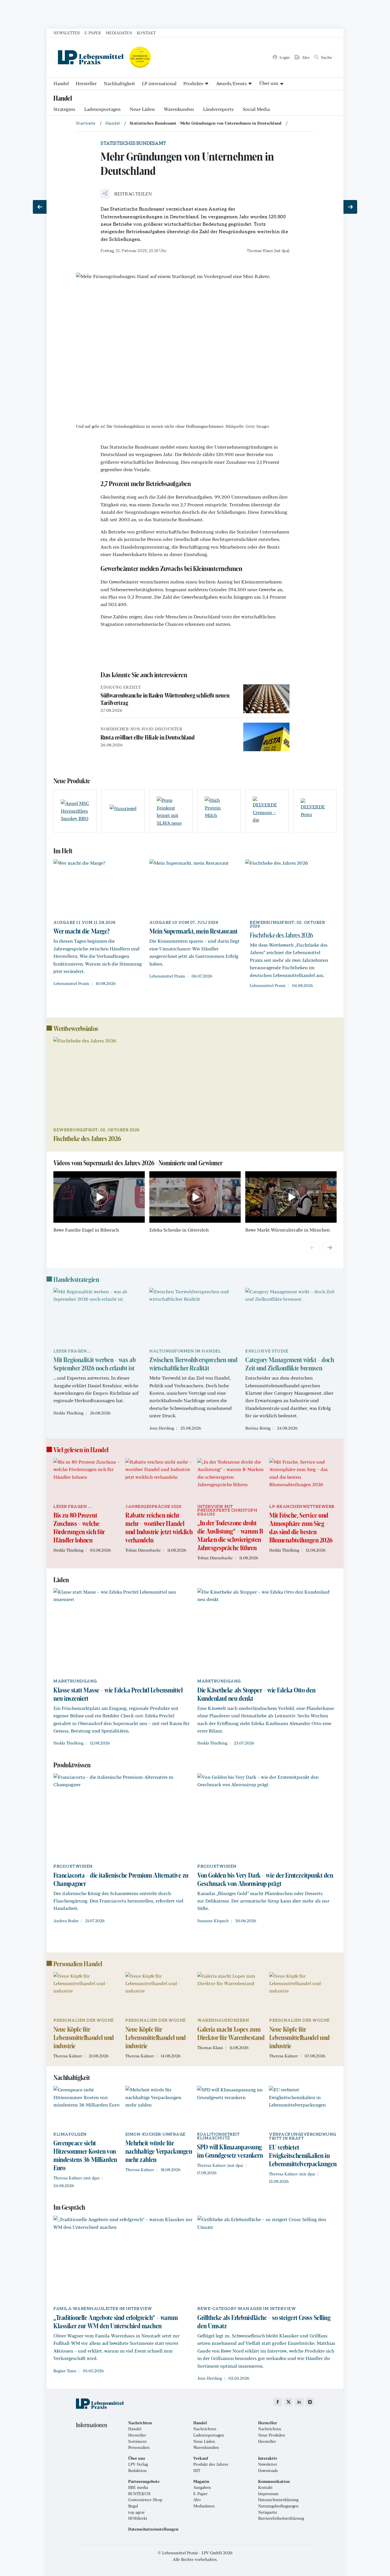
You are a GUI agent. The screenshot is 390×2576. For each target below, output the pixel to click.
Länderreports (218, 109)
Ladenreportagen (102, 109)
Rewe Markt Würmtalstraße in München (288, 1230)
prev (313, 1248)
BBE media (138, 2487)
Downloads (268, 2471)
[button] (126, 194)
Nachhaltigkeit (119, 83)
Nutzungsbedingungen (278, 2506)
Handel (61, 83)
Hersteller (86, 83)
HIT (197, 2471)
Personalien (139, 2447)
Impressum (268, 2494)
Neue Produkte (272, 2435)
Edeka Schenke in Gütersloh (179, 1230)
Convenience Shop (145, 2500)
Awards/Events (231, 83)
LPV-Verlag (138, 2464)
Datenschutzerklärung (278, 2500)
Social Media (256, 109)
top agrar (136, 2512)
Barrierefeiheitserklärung (281, 2518)
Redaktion (137, 2471)
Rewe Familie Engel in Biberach (86, 1230)
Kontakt (146, 33)
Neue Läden (142, 109)
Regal (133, 2506)
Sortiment (137, 2441)
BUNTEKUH (139, 2494)
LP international (159, 83)
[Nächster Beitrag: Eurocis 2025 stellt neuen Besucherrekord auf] (350, 207)
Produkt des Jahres (211, 2464)
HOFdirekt (138, 2518)
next (330, 1248)
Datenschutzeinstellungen (153, 2529)
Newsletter (67, 33)
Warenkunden (179, 109)
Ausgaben (202, 2487)
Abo (197, 2500)
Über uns (269, 83)
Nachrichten (205, 2429)
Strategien (64, 109)
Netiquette (268, 2512)
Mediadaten (119, 33)
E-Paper (93, 33)
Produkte (193, 83)
